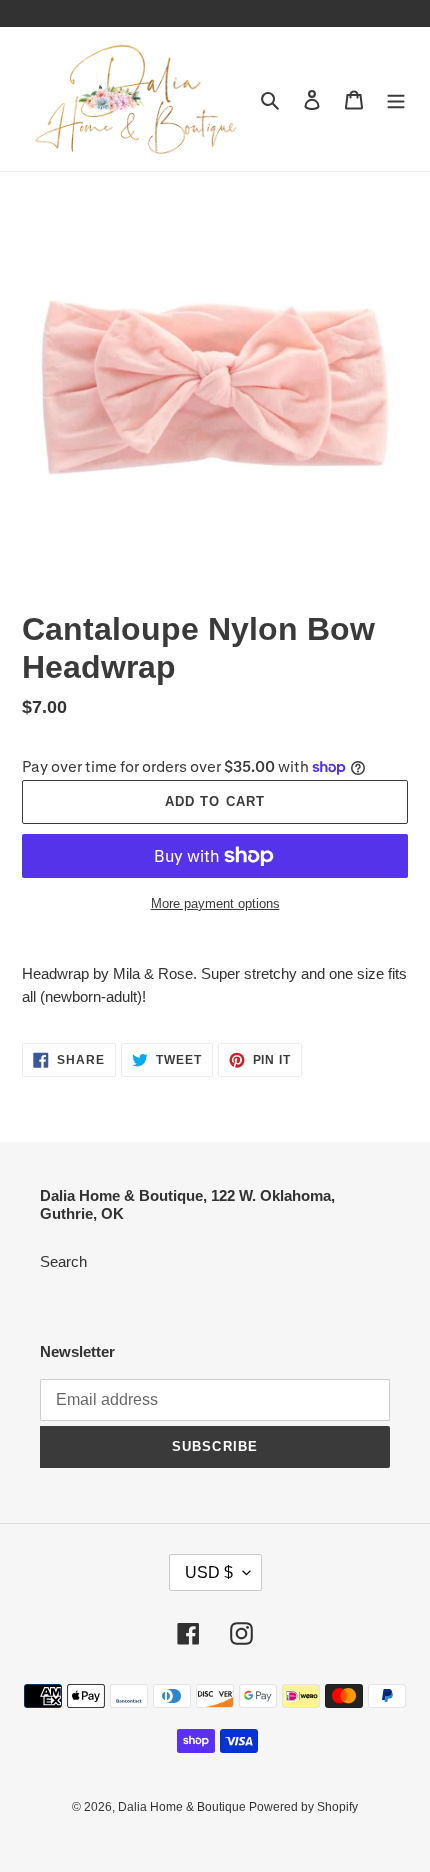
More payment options (215, 903)
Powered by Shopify (303, 1807)
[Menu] (396, 99)
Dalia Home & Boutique (183, 1807)
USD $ (209, 1572)
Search (63, 1261)
